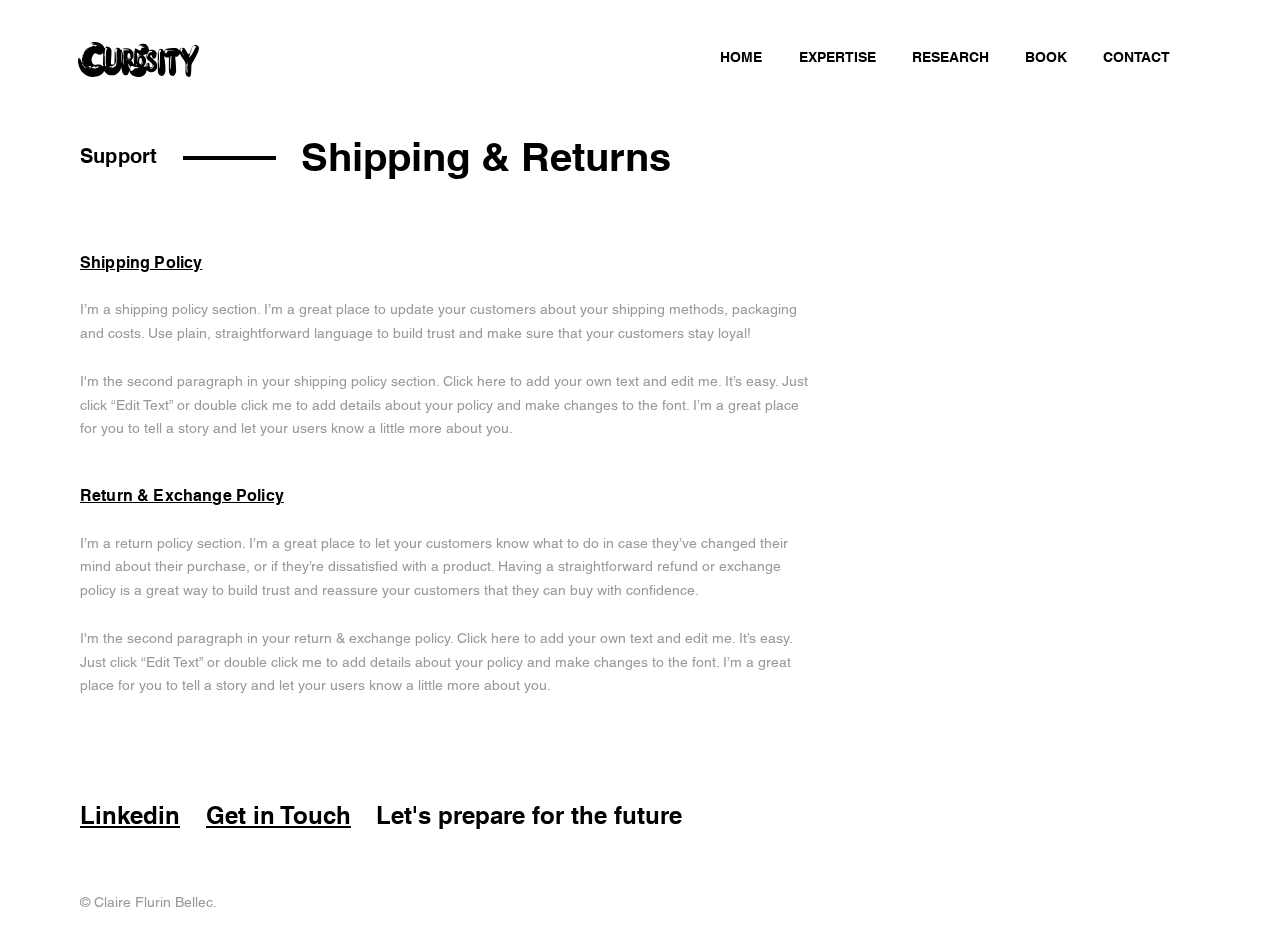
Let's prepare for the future (529, 815)
